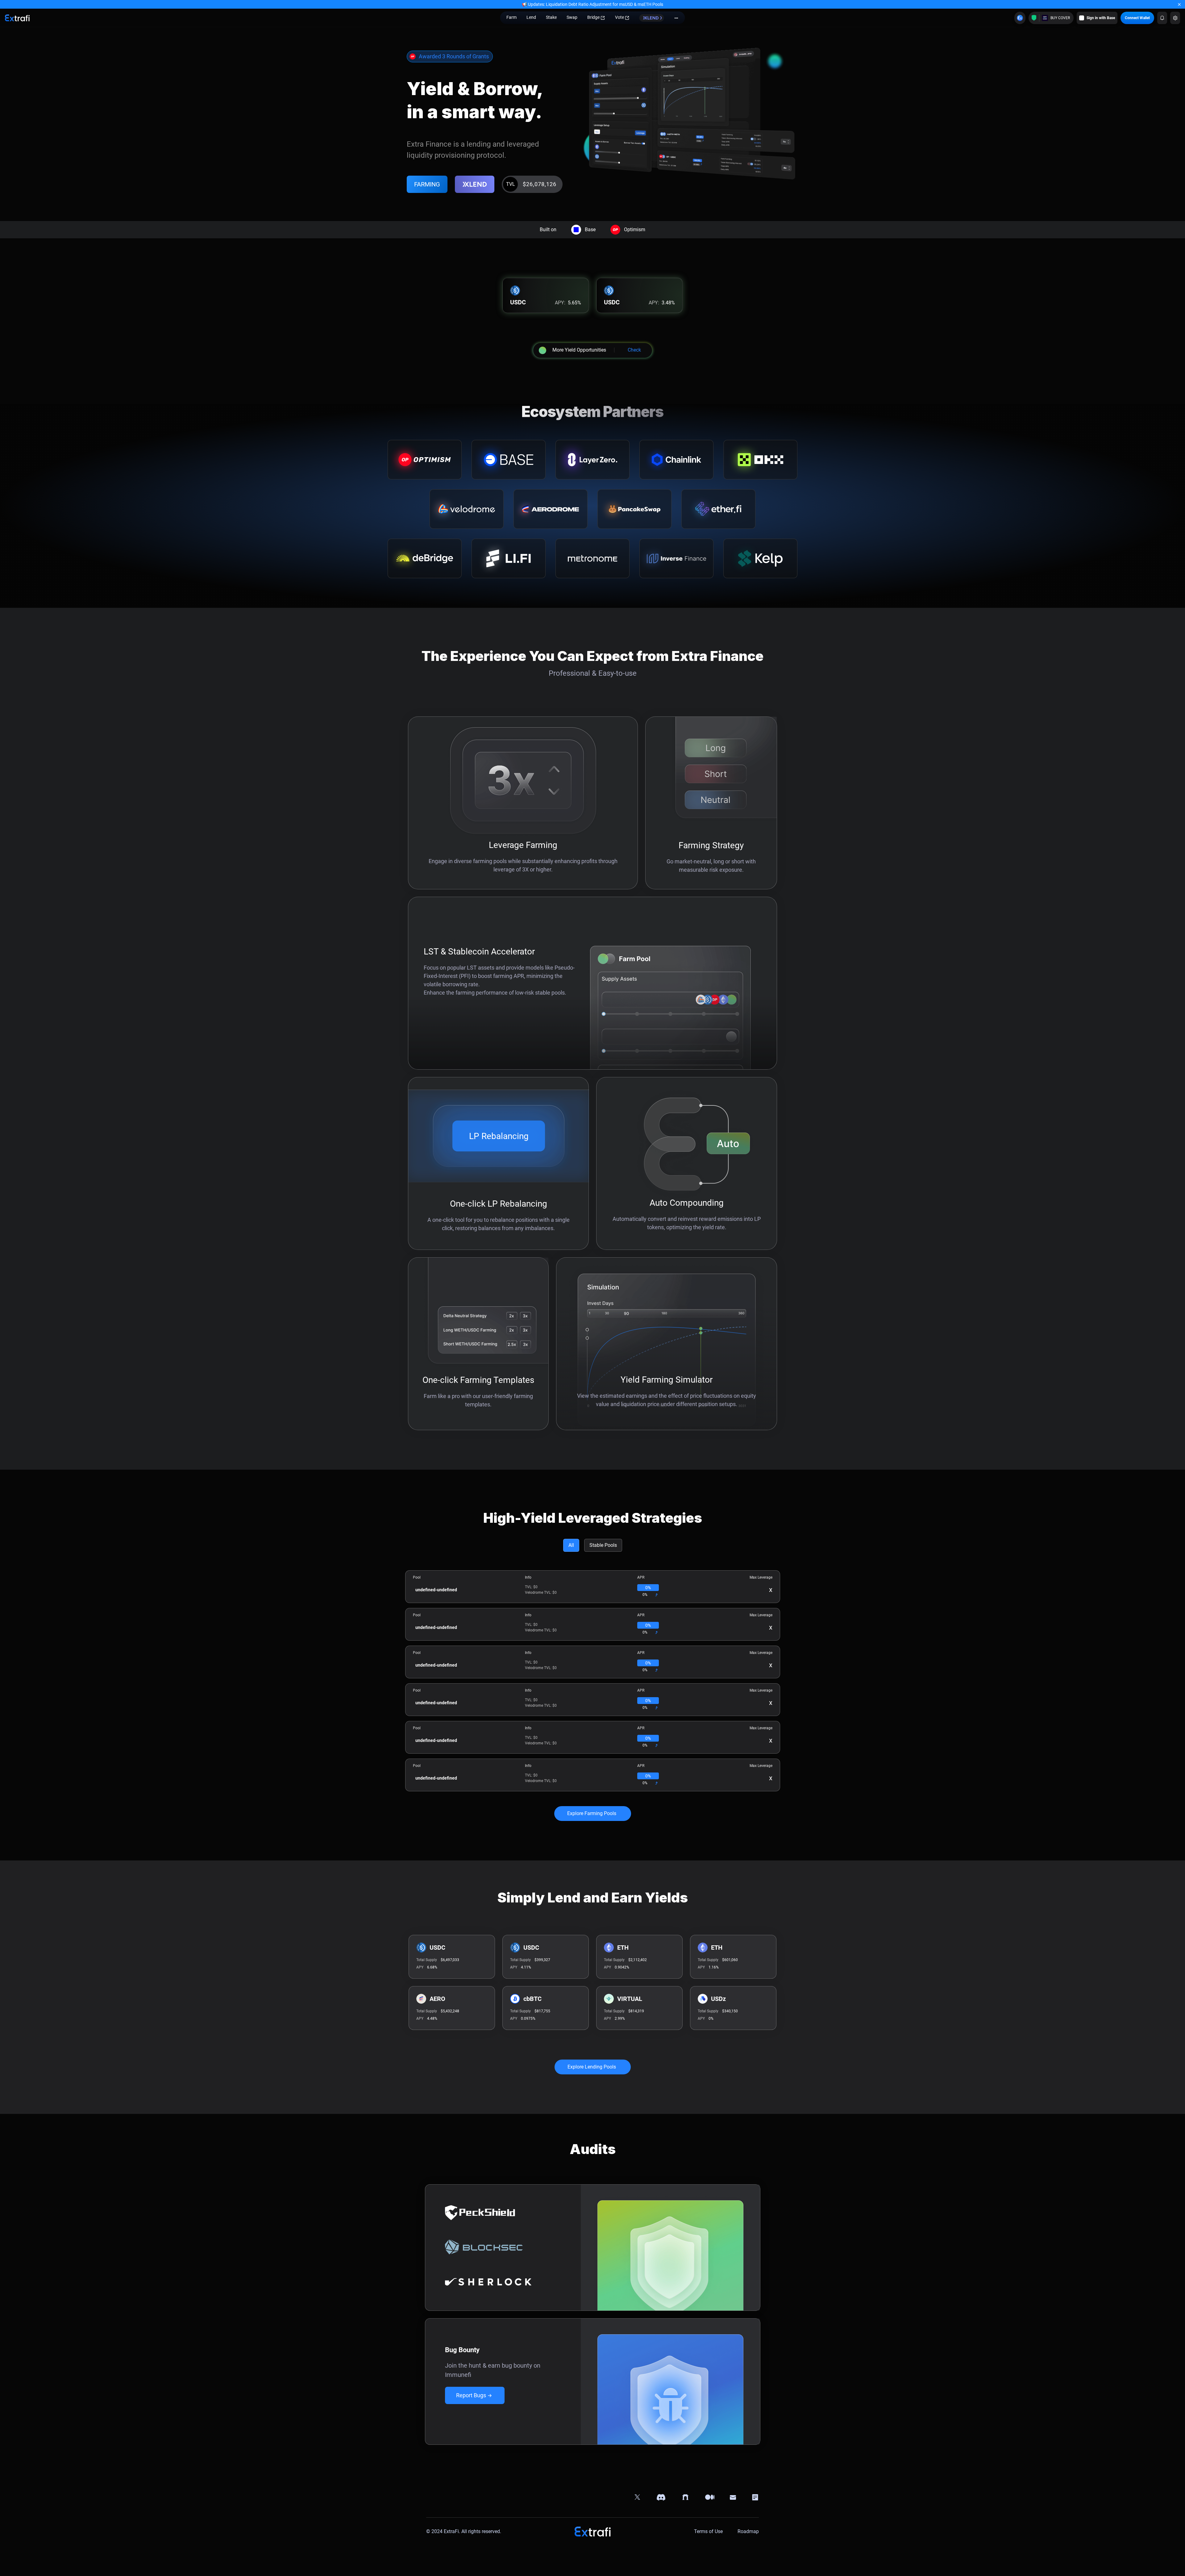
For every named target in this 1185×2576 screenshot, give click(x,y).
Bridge (593, 17)
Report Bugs (471, 2395)
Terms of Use (708, 2532)
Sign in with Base (1101, 18)
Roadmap (748, 2532)
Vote (620, 17)
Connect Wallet (1137, 18)
